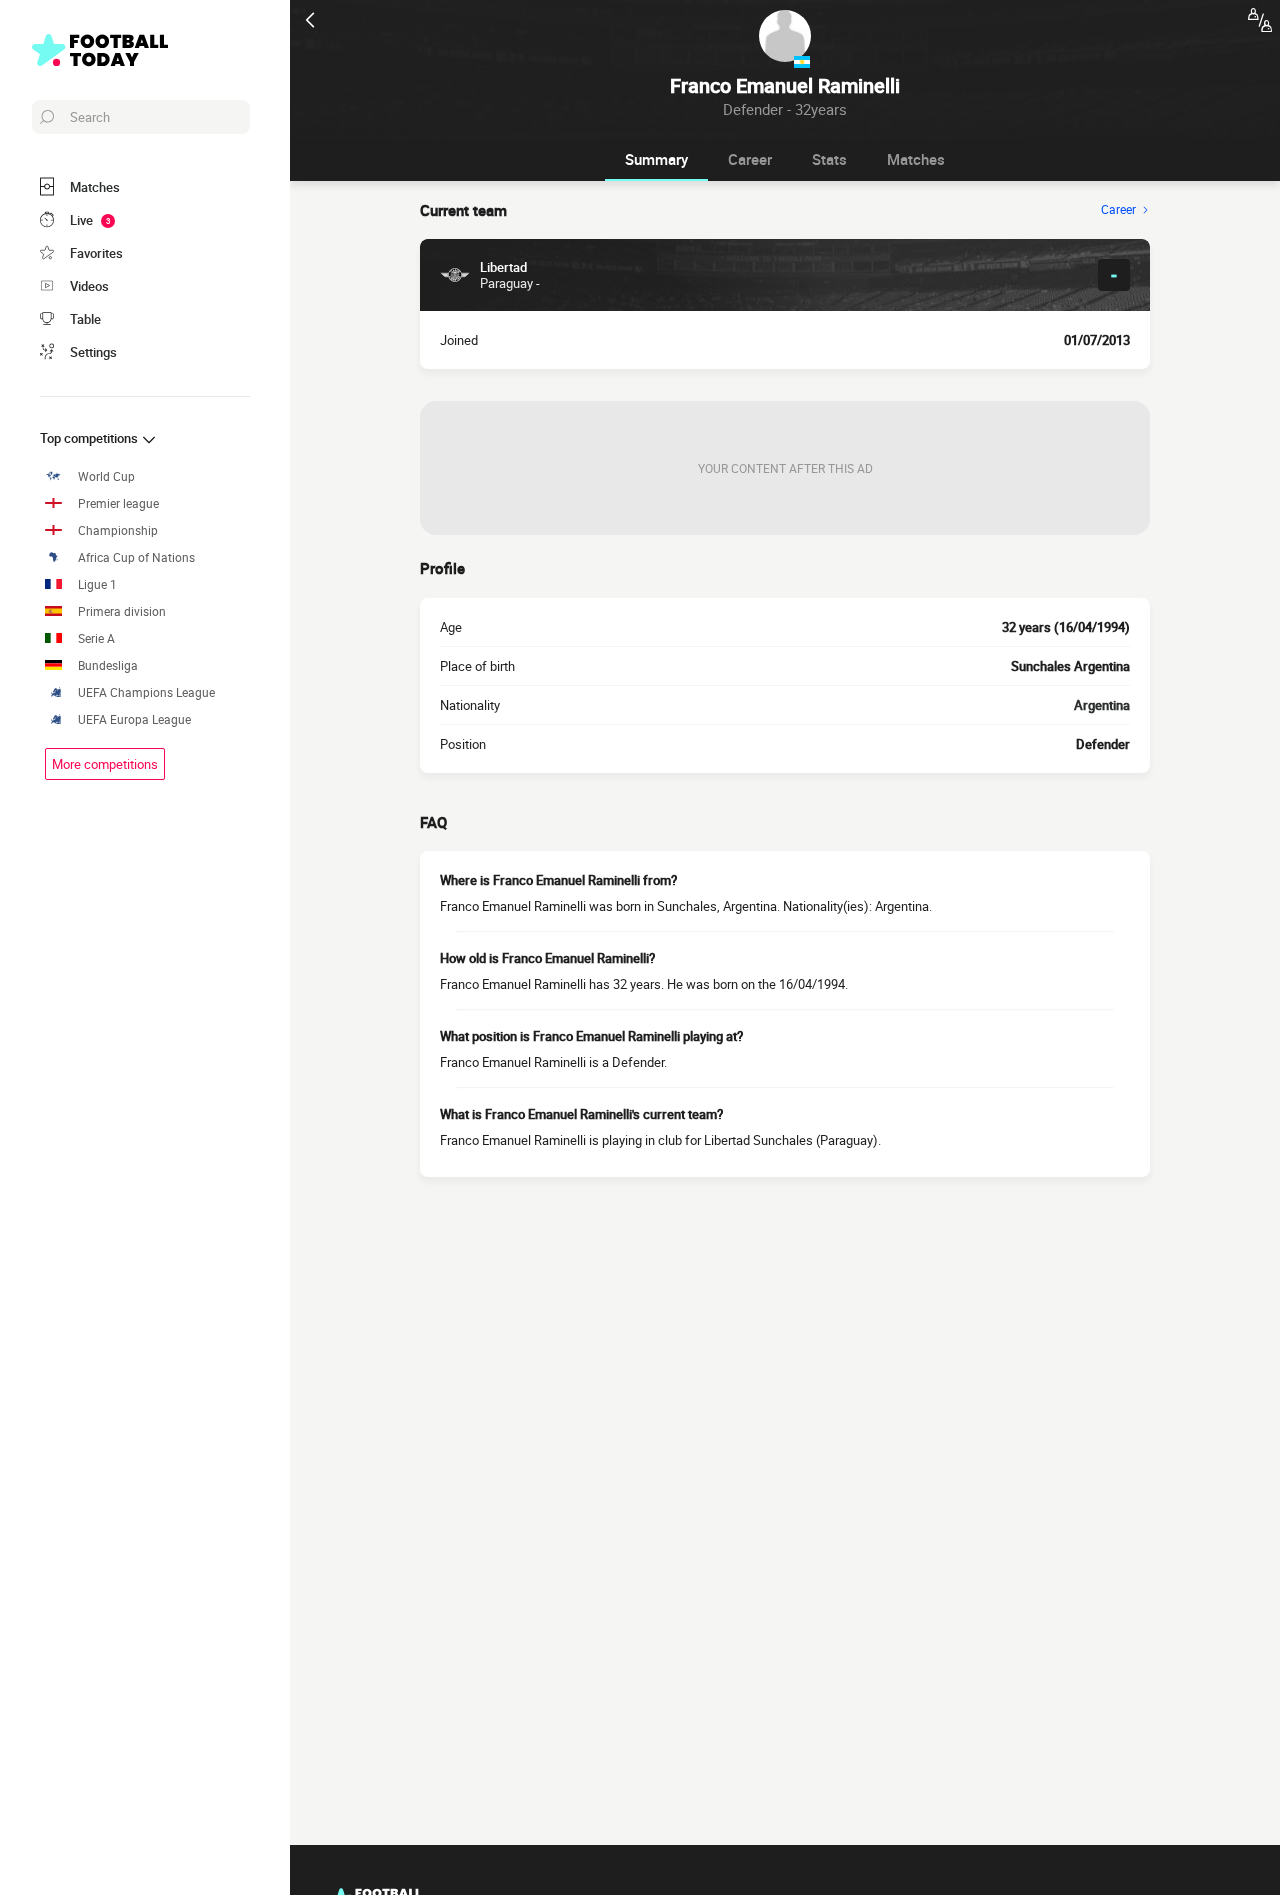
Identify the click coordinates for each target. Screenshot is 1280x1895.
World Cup (106, 476)
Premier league (118, 503)
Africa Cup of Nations (136, 557)
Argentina (1102, 705)
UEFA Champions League (146, 692)
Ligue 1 (97, 584)
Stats (829, 159)
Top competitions (90, 438)
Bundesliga (108, 665)
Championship (118, 530)
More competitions (105, 764)
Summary (656, 159)
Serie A (96, 638)
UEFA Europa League (134, 719)
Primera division (122, 611)
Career (750, 159)
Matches (916, 159)
